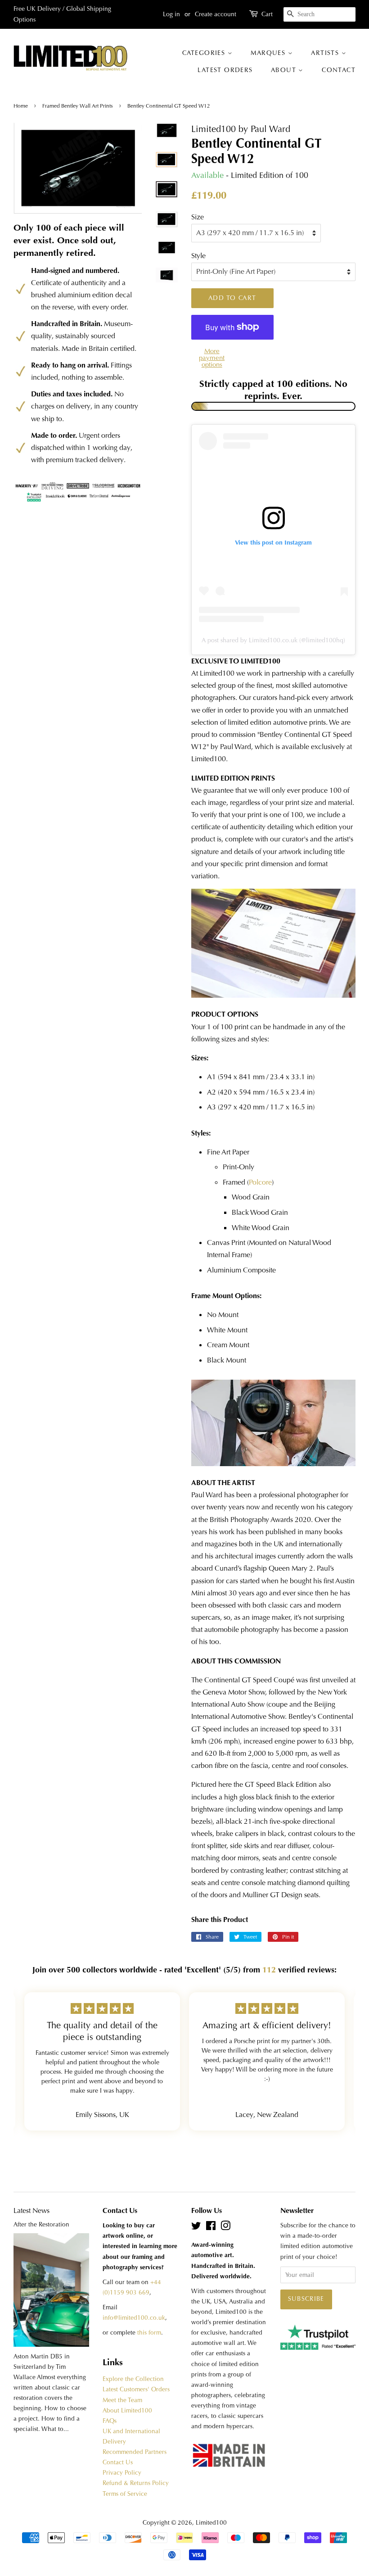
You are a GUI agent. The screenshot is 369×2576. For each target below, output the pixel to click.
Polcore (260, 1182)
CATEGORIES (205, 53)
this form (149, 2333)
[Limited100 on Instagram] (225, 2228)
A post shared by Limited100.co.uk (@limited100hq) (273, 640)
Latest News (31, 2210)
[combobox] (319, 14)
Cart (267, 14)
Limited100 (211, 2523)
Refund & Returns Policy (136, 2483)
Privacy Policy (122, 2473)
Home (21, 106)
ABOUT (285, 70)
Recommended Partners (135, 2452)
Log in (171, 14)
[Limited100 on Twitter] (196, 2228)
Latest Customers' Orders (136, 2389)
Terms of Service (125, 2494)
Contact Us (118, 2462)
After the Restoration (41, 2224)
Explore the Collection (133, 2379)
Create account (216, 14)
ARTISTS (326, 53)
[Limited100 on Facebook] (211, 2228)
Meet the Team (122, 2400)
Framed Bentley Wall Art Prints (78, 106)
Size (198, 217)
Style (198, 256)
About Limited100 (127, 2410)
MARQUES (269, 53)
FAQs (110, 2421)
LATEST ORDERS (225, 70)
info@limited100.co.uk (134, 2318)
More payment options (212, 358)
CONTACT (339, 70)
